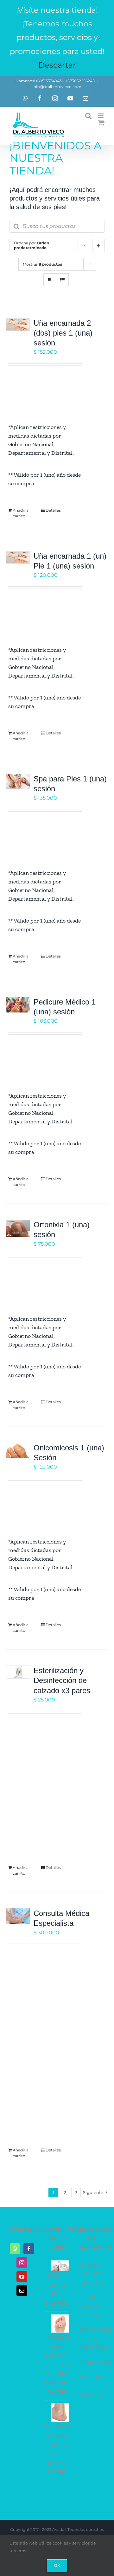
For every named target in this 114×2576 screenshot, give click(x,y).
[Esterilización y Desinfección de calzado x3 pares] (18, 1672)
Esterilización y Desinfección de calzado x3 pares (62, 1680)
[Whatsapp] (15, 2249)
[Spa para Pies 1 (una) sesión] (18, 782)
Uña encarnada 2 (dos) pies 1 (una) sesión (63, 333)
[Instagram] (22, 2263)
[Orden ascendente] (98, 245)
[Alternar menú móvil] (101, 116)
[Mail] (22, 2291)
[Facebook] (29, 2249)
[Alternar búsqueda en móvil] (88, 116)
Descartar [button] (57, 65)
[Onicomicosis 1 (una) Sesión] (18, 1451)
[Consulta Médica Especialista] (18, 1916)
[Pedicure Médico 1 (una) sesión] (18, 1005)
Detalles (53, 510)
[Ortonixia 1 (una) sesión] (18, 1228)
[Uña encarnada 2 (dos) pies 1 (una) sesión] (18, 325)
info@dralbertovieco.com (57, 87)
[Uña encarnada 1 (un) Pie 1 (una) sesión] (18, 558)
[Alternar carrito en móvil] (101, 123)
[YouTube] (22, 2277)
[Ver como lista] (62, 280)
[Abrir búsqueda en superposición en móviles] (57, 226)
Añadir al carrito (21, 513)
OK (57, 2565)
